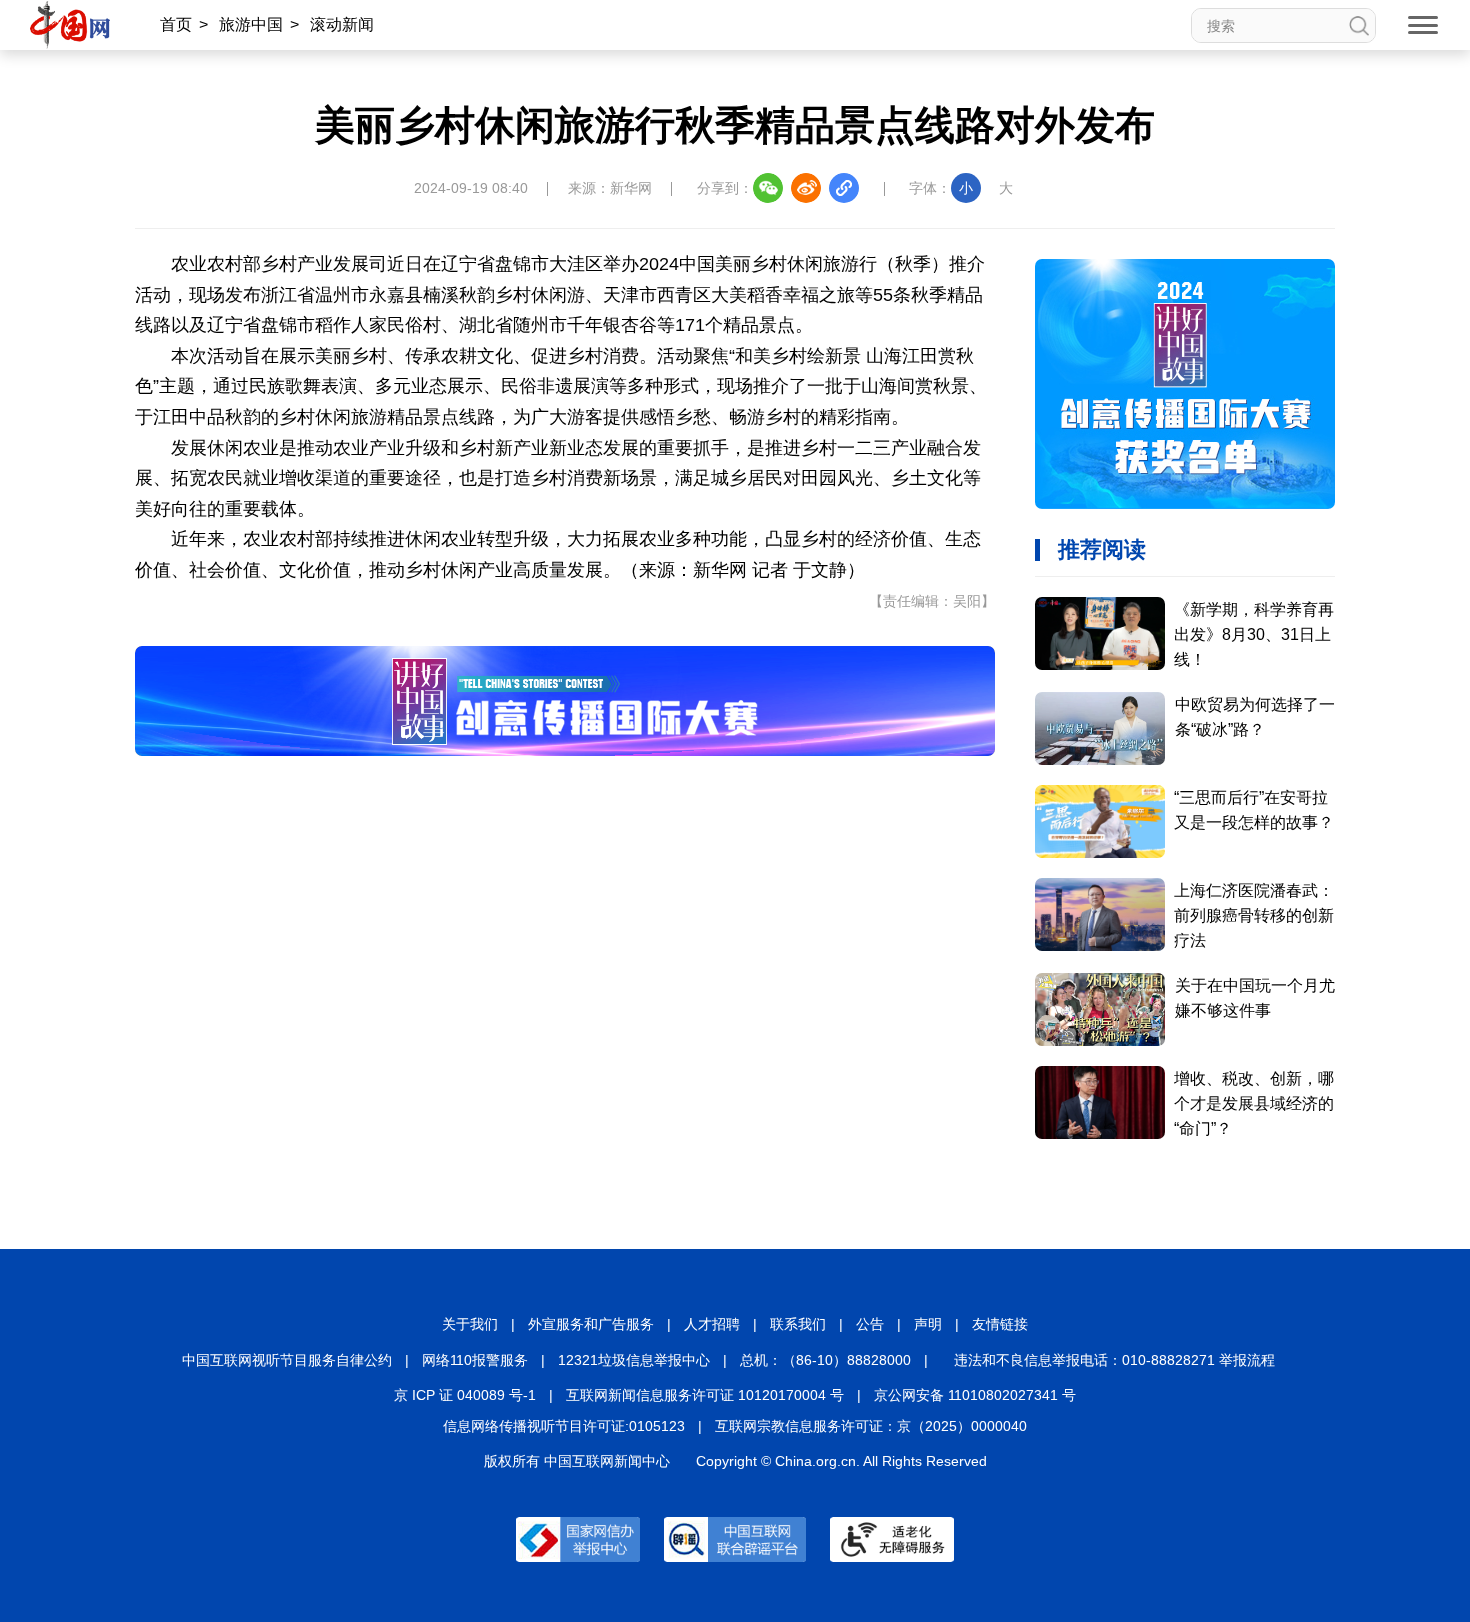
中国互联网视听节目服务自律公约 (287, 1360)
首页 (176, 24)
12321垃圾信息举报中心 (634, 1360)
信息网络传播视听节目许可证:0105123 (564, 1426)
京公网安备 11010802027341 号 (975, 1395)
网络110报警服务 (475, 1360)
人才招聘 (712, 1324)
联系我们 (798, 1324)
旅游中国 (251, 24)
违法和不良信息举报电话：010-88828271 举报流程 (1114, 1360)
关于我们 (470, 1324)
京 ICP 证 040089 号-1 (465, 1395)
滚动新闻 (342, 24)
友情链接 (1000, 1324)
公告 (870, 1324)
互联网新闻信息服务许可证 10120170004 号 (705, 1395)
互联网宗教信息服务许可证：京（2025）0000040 (871, 1426)
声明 (928, 1324)
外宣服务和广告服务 (591, 1324)
